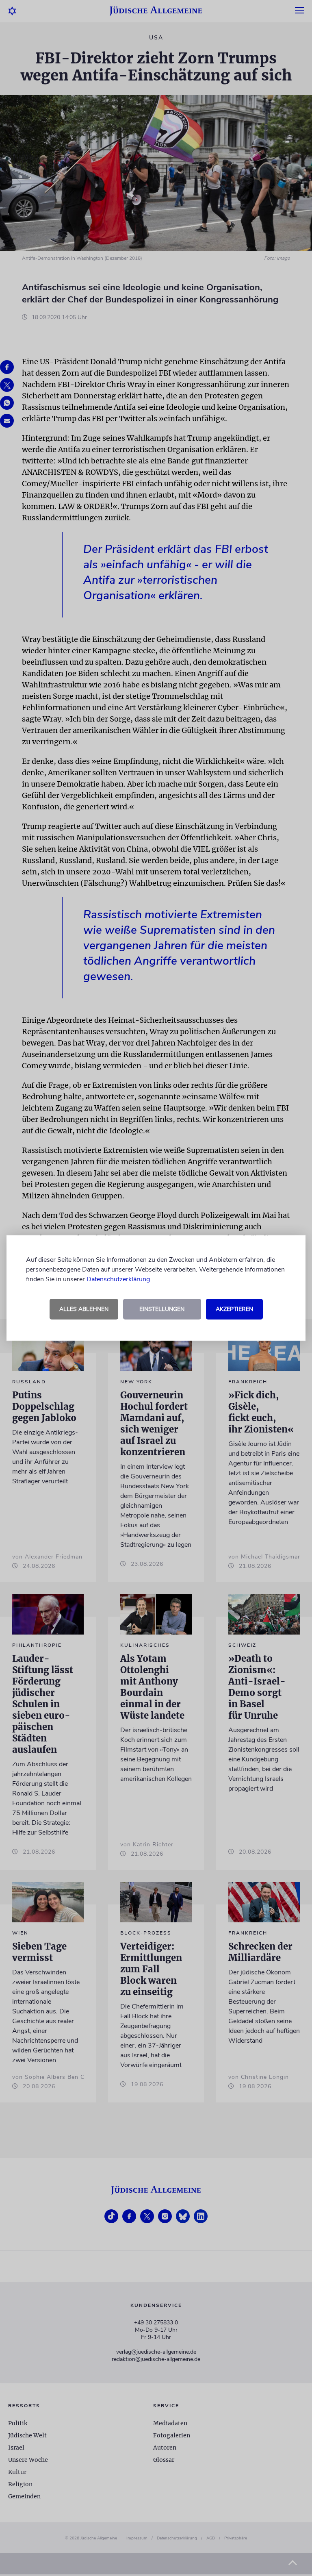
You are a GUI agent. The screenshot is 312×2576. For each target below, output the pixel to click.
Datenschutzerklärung (118, 1279)
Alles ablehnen (84, 1309)
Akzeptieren (234, 1309)
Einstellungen (162, 1309)
